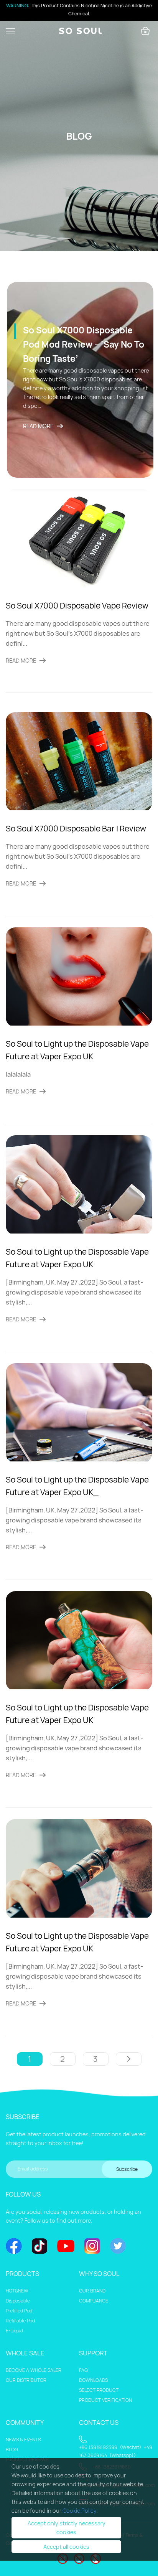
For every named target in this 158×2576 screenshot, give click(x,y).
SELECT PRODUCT (99, 2390)
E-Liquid (14, 2331)
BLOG (12, 2450)
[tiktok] (39, 2247)
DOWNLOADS (93, 2380)
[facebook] (14, 2247)
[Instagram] (92, 2247)
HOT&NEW (17, 2291)
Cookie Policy (79, 2511)
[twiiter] (118, 2247)
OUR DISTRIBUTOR (26, 2380)
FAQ (83, 2370)
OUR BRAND (92, 2291)
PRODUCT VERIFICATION (105, 2400)
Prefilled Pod (19, 2311)
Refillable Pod (20, 2321)
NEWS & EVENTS (23, 2440)
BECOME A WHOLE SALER (34, 2370)
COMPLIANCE (94, 2301)
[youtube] (66, 2247)
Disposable (18, 2301)
